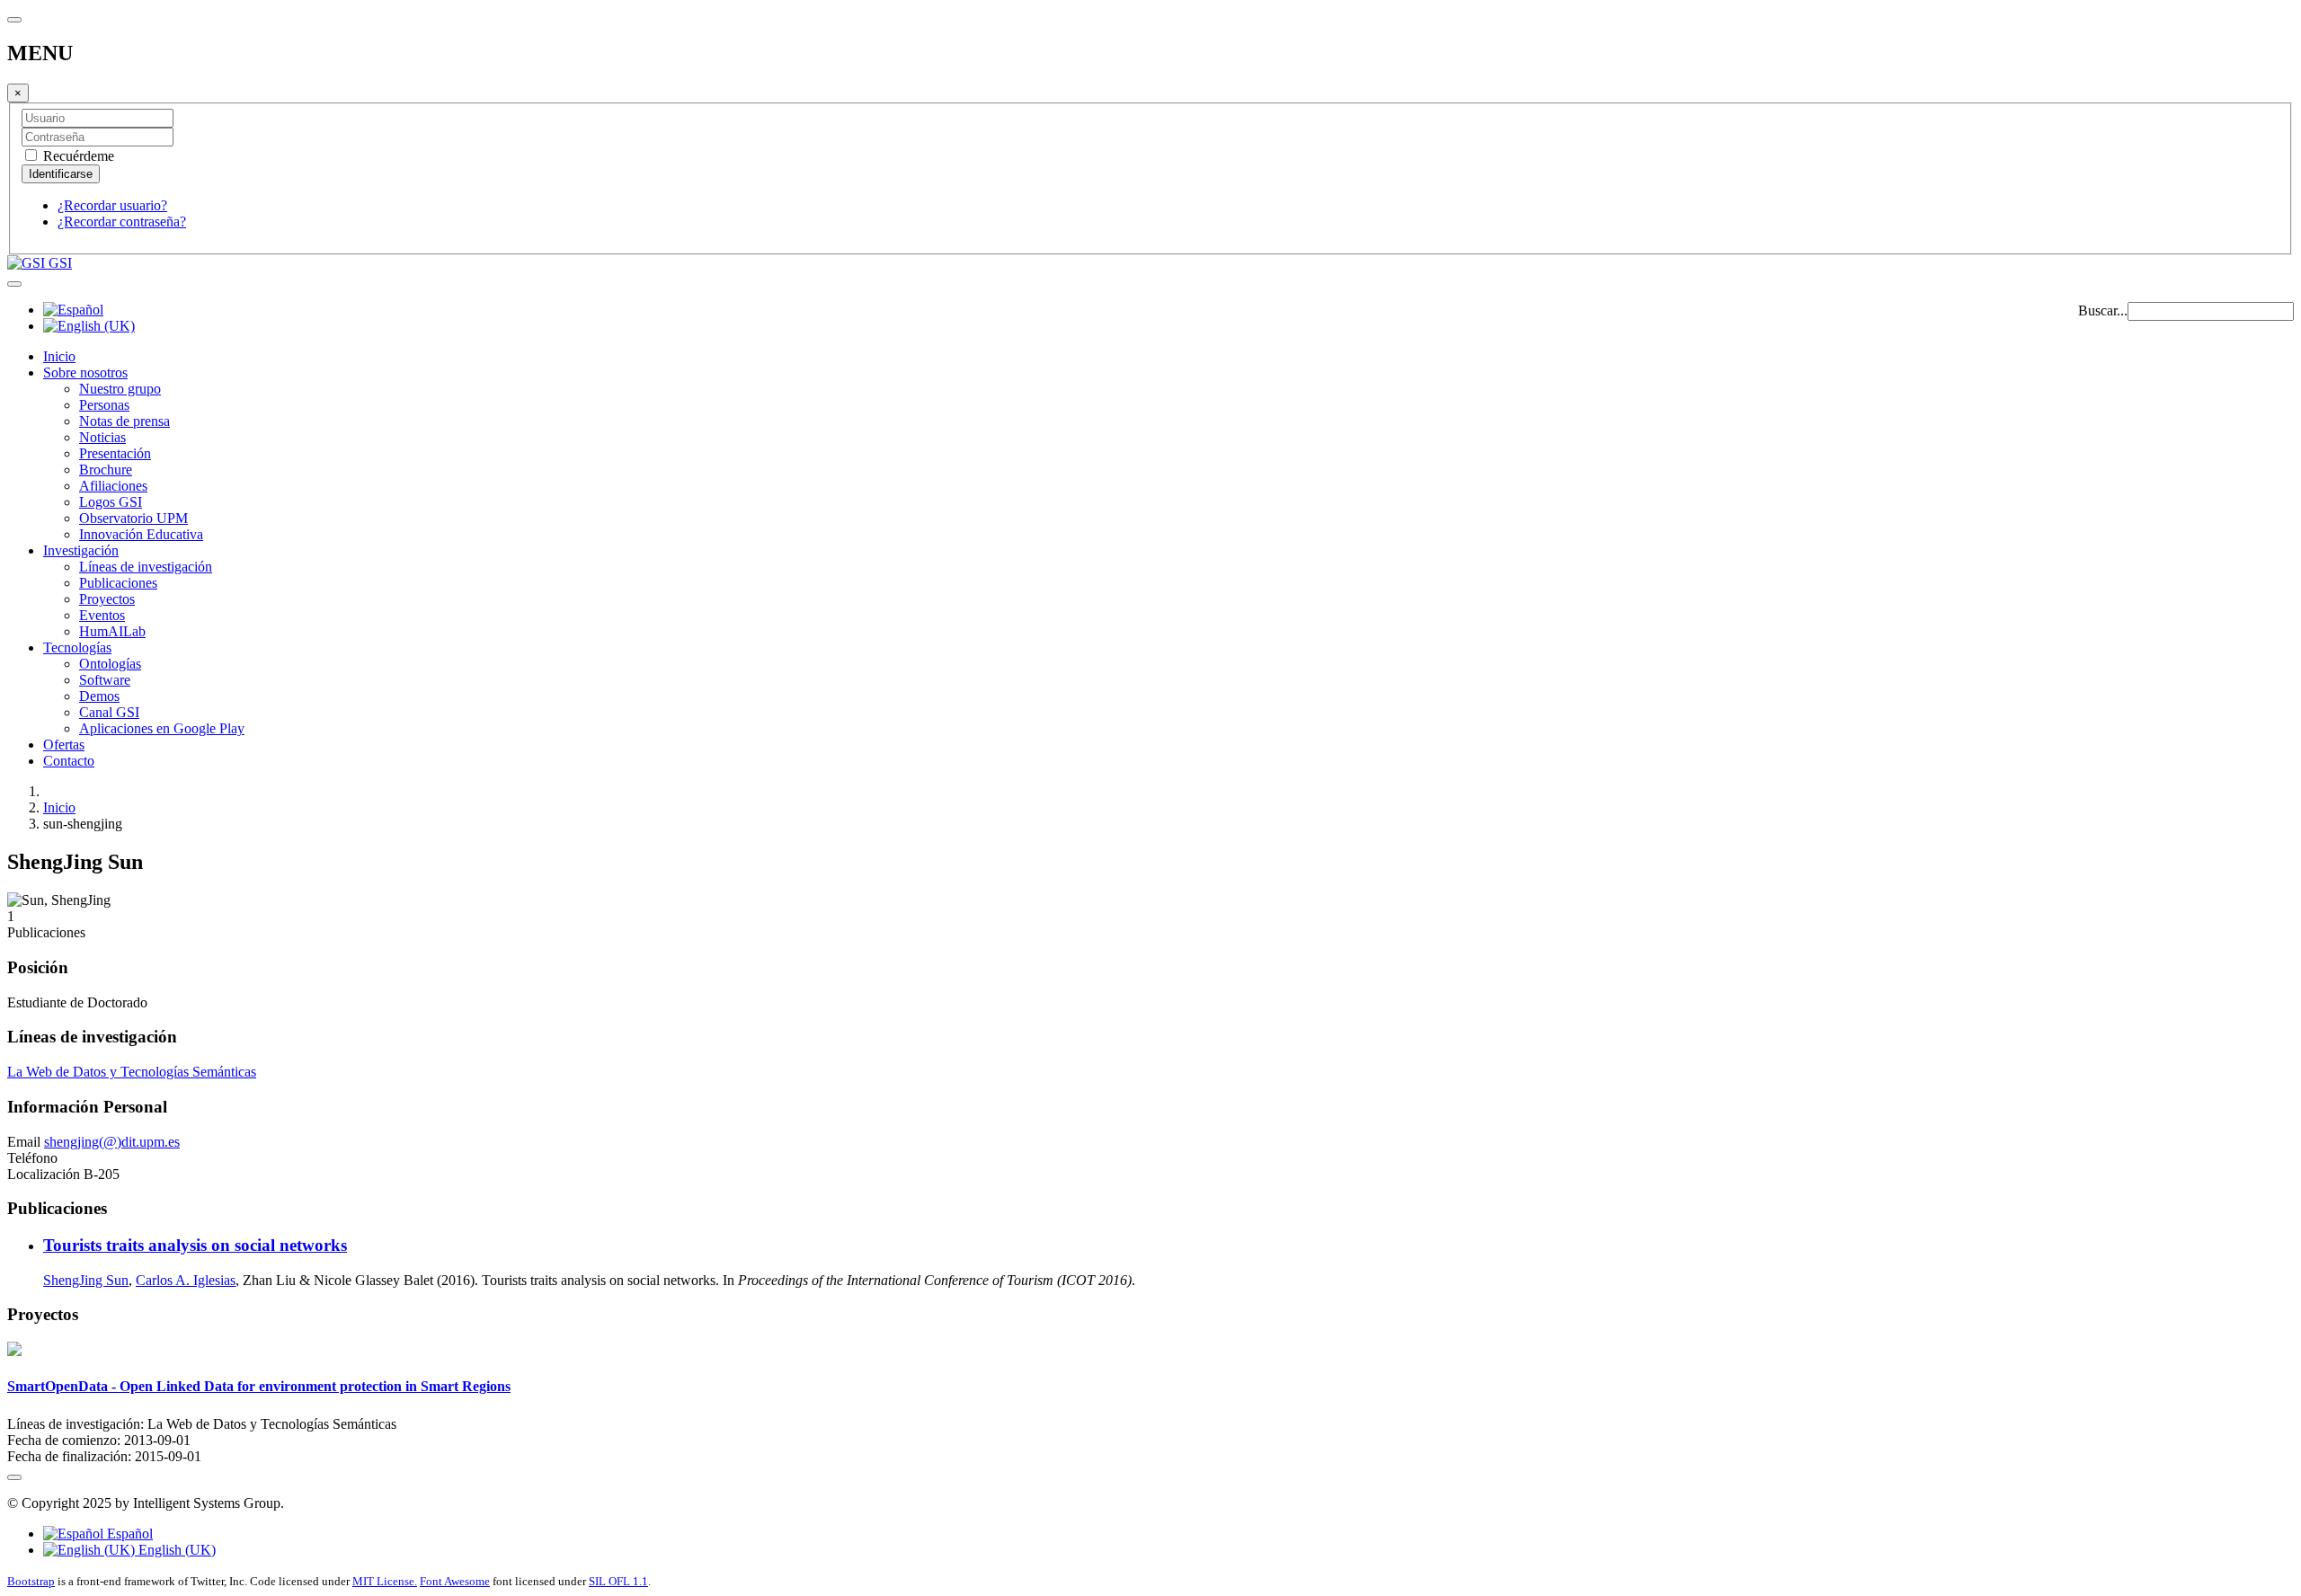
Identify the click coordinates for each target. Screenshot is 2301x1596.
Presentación (115, 453)
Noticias (102, 437)
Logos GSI (111, 502)
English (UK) (175, 1550)
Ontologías (110, 664)
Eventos (102, 615)
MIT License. (385, 1581)
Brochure (106, 470)
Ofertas (64, 745)
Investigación (81, 550)
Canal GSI (109, 712)
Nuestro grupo (120, 389)
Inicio (59, 356)
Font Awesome (455, 1581)
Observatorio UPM (133, 518)
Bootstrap (31, 1581)
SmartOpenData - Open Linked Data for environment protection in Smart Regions (259, 1386)
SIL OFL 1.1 (618, 1581)
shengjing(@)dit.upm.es (112, 1142)
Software (105, 680)
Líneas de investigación (146, 567)
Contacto (69, 761)
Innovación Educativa (141, 534)
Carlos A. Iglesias (186, 1280)
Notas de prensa (124, 421)
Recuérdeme (77, 156)
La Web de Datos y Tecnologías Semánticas (132, 1072)
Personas (104, 405)
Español (128, 1534)
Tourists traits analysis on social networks (195, 1245)
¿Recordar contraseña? (122, 222)
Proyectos (107, 599)
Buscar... (2103, 310)
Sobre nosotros (85, 372)
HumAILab (112, 631)
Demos (99, 696)
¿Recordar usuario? (112, 205)
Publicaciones (118, 583)
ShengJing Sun (86, 1280)
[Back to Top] (14, 1477)
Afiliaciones (113, 486)
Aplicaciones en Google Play (162, 728)
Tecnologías (77, 647)
